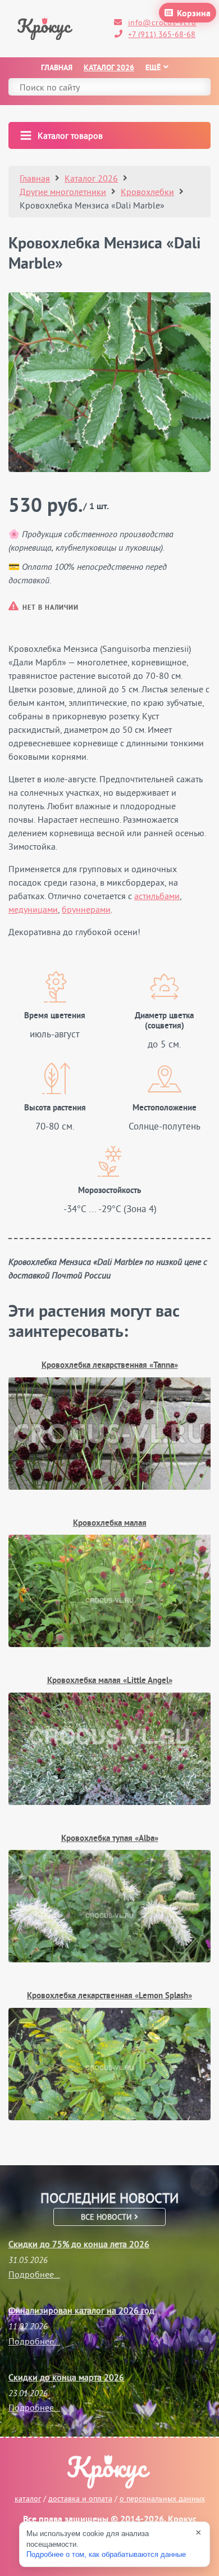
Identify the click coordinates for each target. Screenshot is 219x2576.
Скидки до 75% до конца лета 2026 (79, 2244)
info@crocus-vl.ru (162, 22)
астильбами (157, 896)
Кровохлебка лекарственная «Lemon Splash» (109, 1996)
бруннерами (86, 909)
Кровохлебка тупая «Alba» (110, 1839)
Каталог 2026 (109, 68)
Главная (57, 68)
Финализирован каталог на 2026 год (81, 2310)
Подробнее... (34, 2274)
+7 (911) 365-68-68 (162, 34)
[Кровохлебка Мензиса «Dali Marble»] (109, 382)
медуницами (33, 909)
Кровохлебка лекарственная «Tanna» (110, 1366)
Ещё (153, 68)
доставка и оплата (80, 2498)
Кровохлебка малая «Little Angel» (110, 1681)
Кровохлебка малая (110, 1524)
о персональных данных (162, 2498)
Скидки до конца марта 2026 (66, 2377)
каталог (28, 2498)
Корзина (194, 14)
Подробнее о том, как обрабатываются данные (106, 2554)
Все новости (108, 2217)
